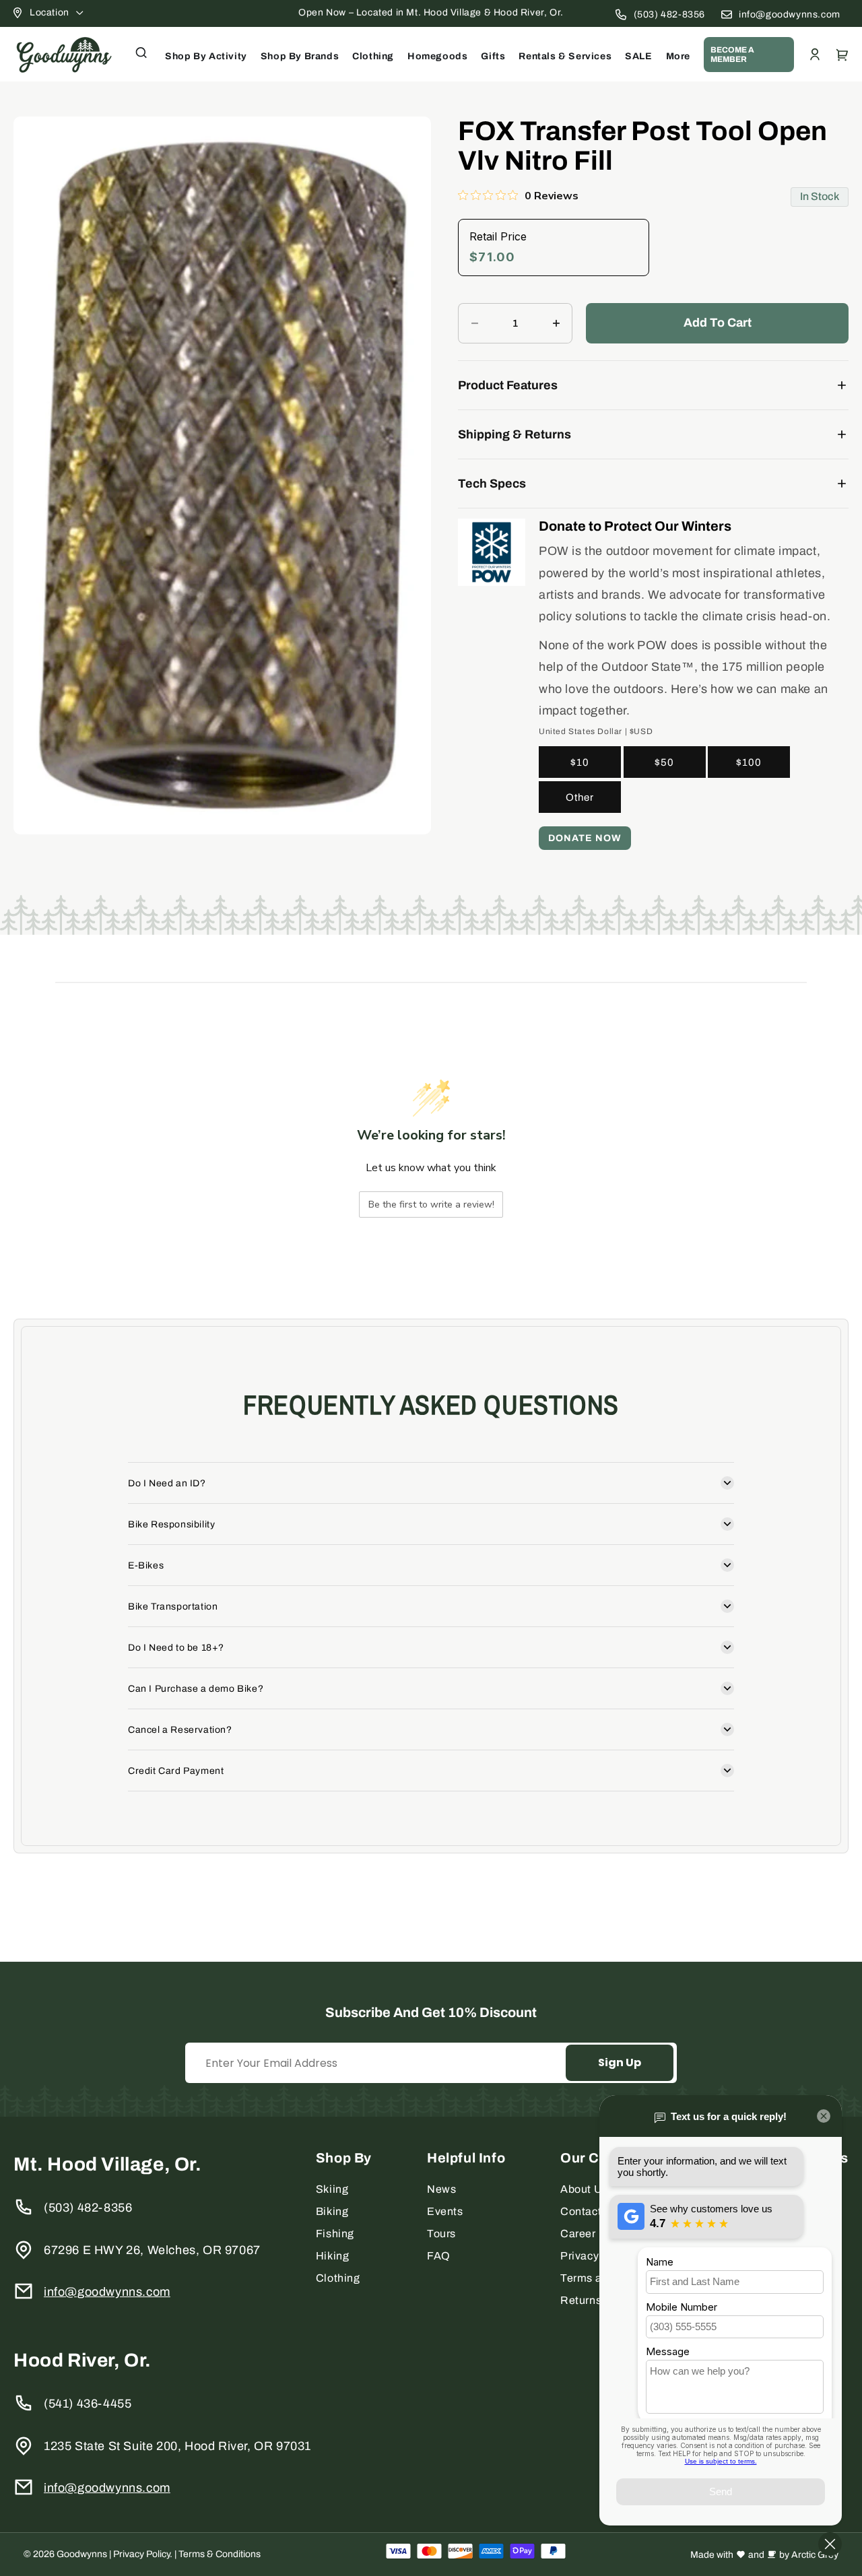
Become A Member (732, 55)
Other (580, 797)
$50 (664, 762)
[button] (141, 53)
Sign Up (620, 2062)
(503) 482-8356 (669, 14)
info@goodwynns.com (790, 14)
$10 (580, 762)
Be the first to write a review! (431, 1204)
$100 (749, 762)
